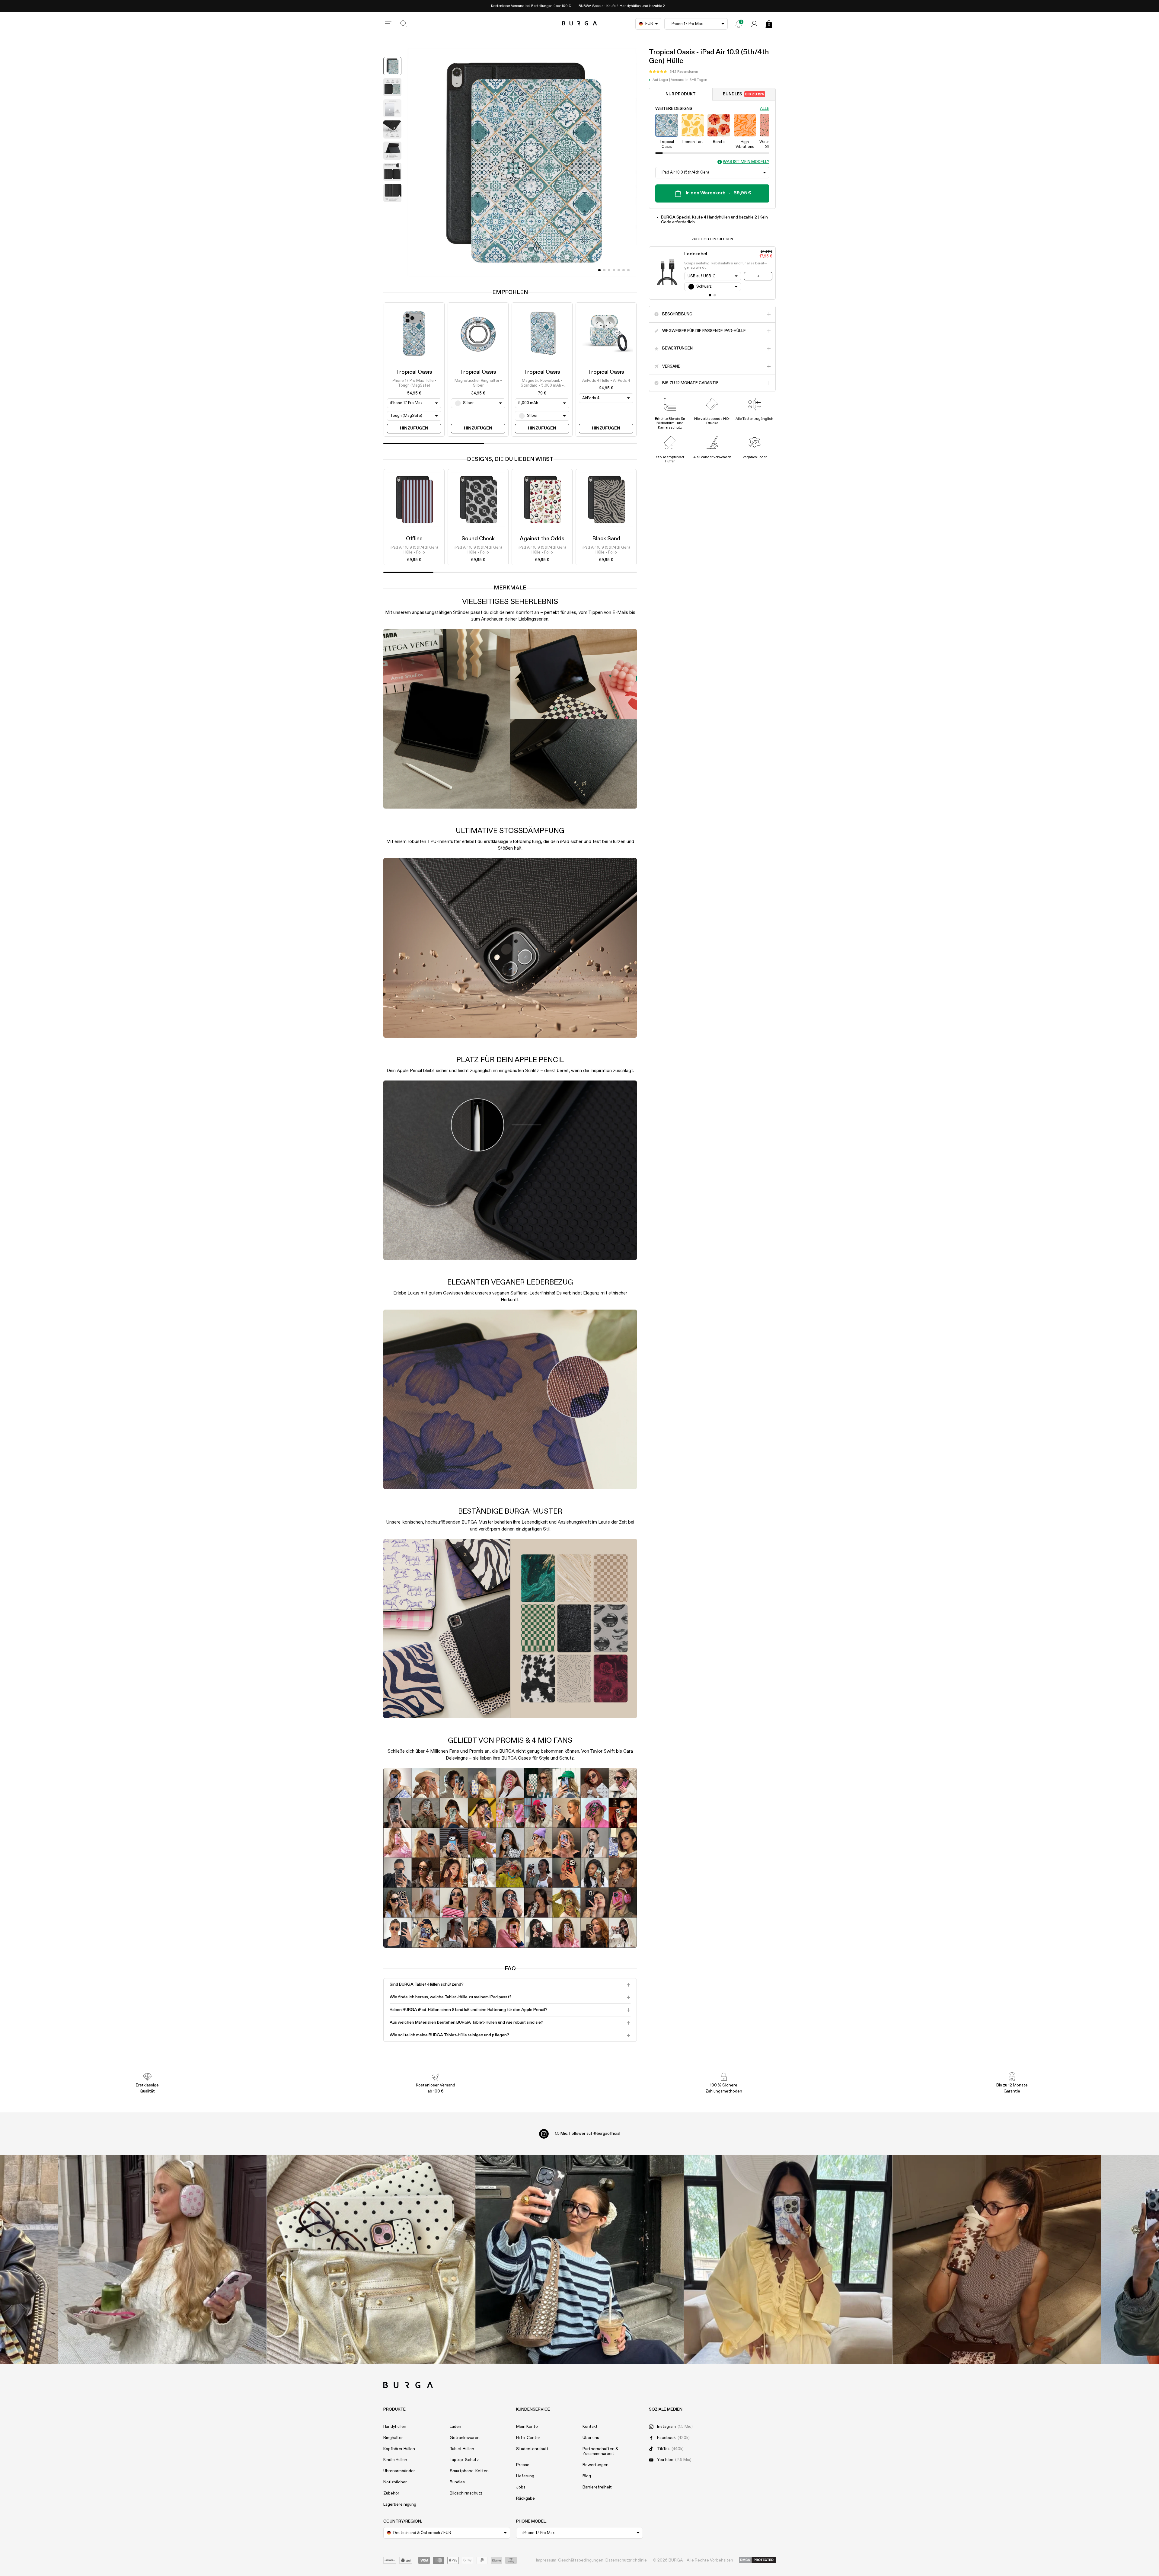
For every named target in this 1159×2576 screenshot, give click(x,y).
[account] (754, 24)
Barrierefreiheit (597, 2487)
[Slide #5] (624, 270)
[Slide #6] (628, 270)
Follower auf (587, 2134)
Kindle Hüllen (395, 2460)
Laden (455, 2427)
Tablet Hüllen (462, 2449)
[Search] (404, 24)
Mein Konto (527, 2427)
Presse (523, 2465)
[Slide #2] (609, 270)
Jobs (521, 2487)
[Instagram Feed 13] (163, 2259)
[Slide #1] (604, 270)
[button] (674, 72)
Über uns (591, 2438)
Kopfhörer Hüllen (399, 2449)
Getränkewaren (465, 2438)
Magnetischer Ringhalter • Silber (478, 383)
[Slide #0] (599, 270)
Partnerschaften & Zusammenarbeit (600, 2452)
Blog (587, 2476)
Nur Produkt (681, 94)
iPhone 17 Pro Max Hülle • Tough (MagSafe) (414, 383)
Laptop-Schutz (464, 2460)
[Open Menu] (388, 24)
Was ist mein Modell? (746, 162)
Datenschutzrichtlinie (626, 2560)
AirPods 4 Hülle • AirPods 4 (606, 381)
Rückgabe (525, 2498)
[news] (739, 24)
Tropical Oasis (414, 372)
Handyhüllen (395, 2427)
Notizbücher (395, 2482)
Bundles (744, 94)
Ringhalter (393, 2438)
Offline (414, 539)
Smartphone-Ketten (469, 2471)
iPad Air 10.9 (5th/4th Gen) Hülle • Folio (414, 550)
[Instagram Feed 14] (371, 2259)
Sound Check (478, 539)
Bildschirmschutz (466, 2493)
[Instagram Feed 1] (580, 2259)
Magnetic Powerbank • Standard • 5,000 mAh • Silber (542, 384)
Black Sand (606, 539)
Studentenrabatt (532, 2449)
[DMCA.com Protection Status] (757, 2560)
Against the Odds (542, 539)
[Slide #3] (614, 270)
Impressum (546, 2560)
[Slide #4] (619, 270)
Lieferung (525, 2476)
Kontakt (590, 2427)
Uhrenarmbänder (399, 2471)
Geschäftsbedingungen (581, 2560)
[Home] (580, 24)
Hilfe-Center (528, 2438)
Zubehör (391, 2493)
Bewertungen (595, 2465)
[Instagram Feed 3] (997, 2259)
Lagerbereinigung (400, 2504)
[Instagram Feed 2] (788, 2259)
